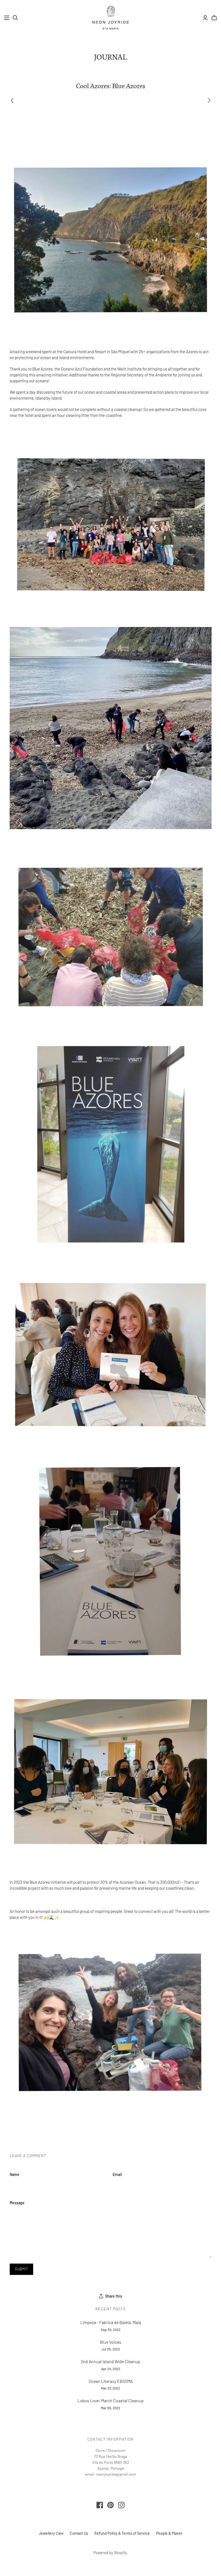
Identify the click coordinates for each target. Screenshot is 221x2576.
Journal (110, 56)
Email (117, 2174)
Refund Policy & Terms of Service (122, 2533)
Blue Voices (111, 2342)
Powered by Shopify (110, 2553)
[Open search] (15, 18)
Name (15, 2174)
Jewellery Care (51, 2533)
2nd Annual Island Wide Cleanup (110, 2361)
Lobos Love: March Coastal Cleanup (110, 2400)
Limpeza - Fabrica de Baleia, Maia (111, 2322)
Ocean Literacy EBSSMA (111, 2381)
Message (17, 2203)
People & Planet (169, 2533)
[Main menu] (7, 18)
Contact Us (79, 2533)
